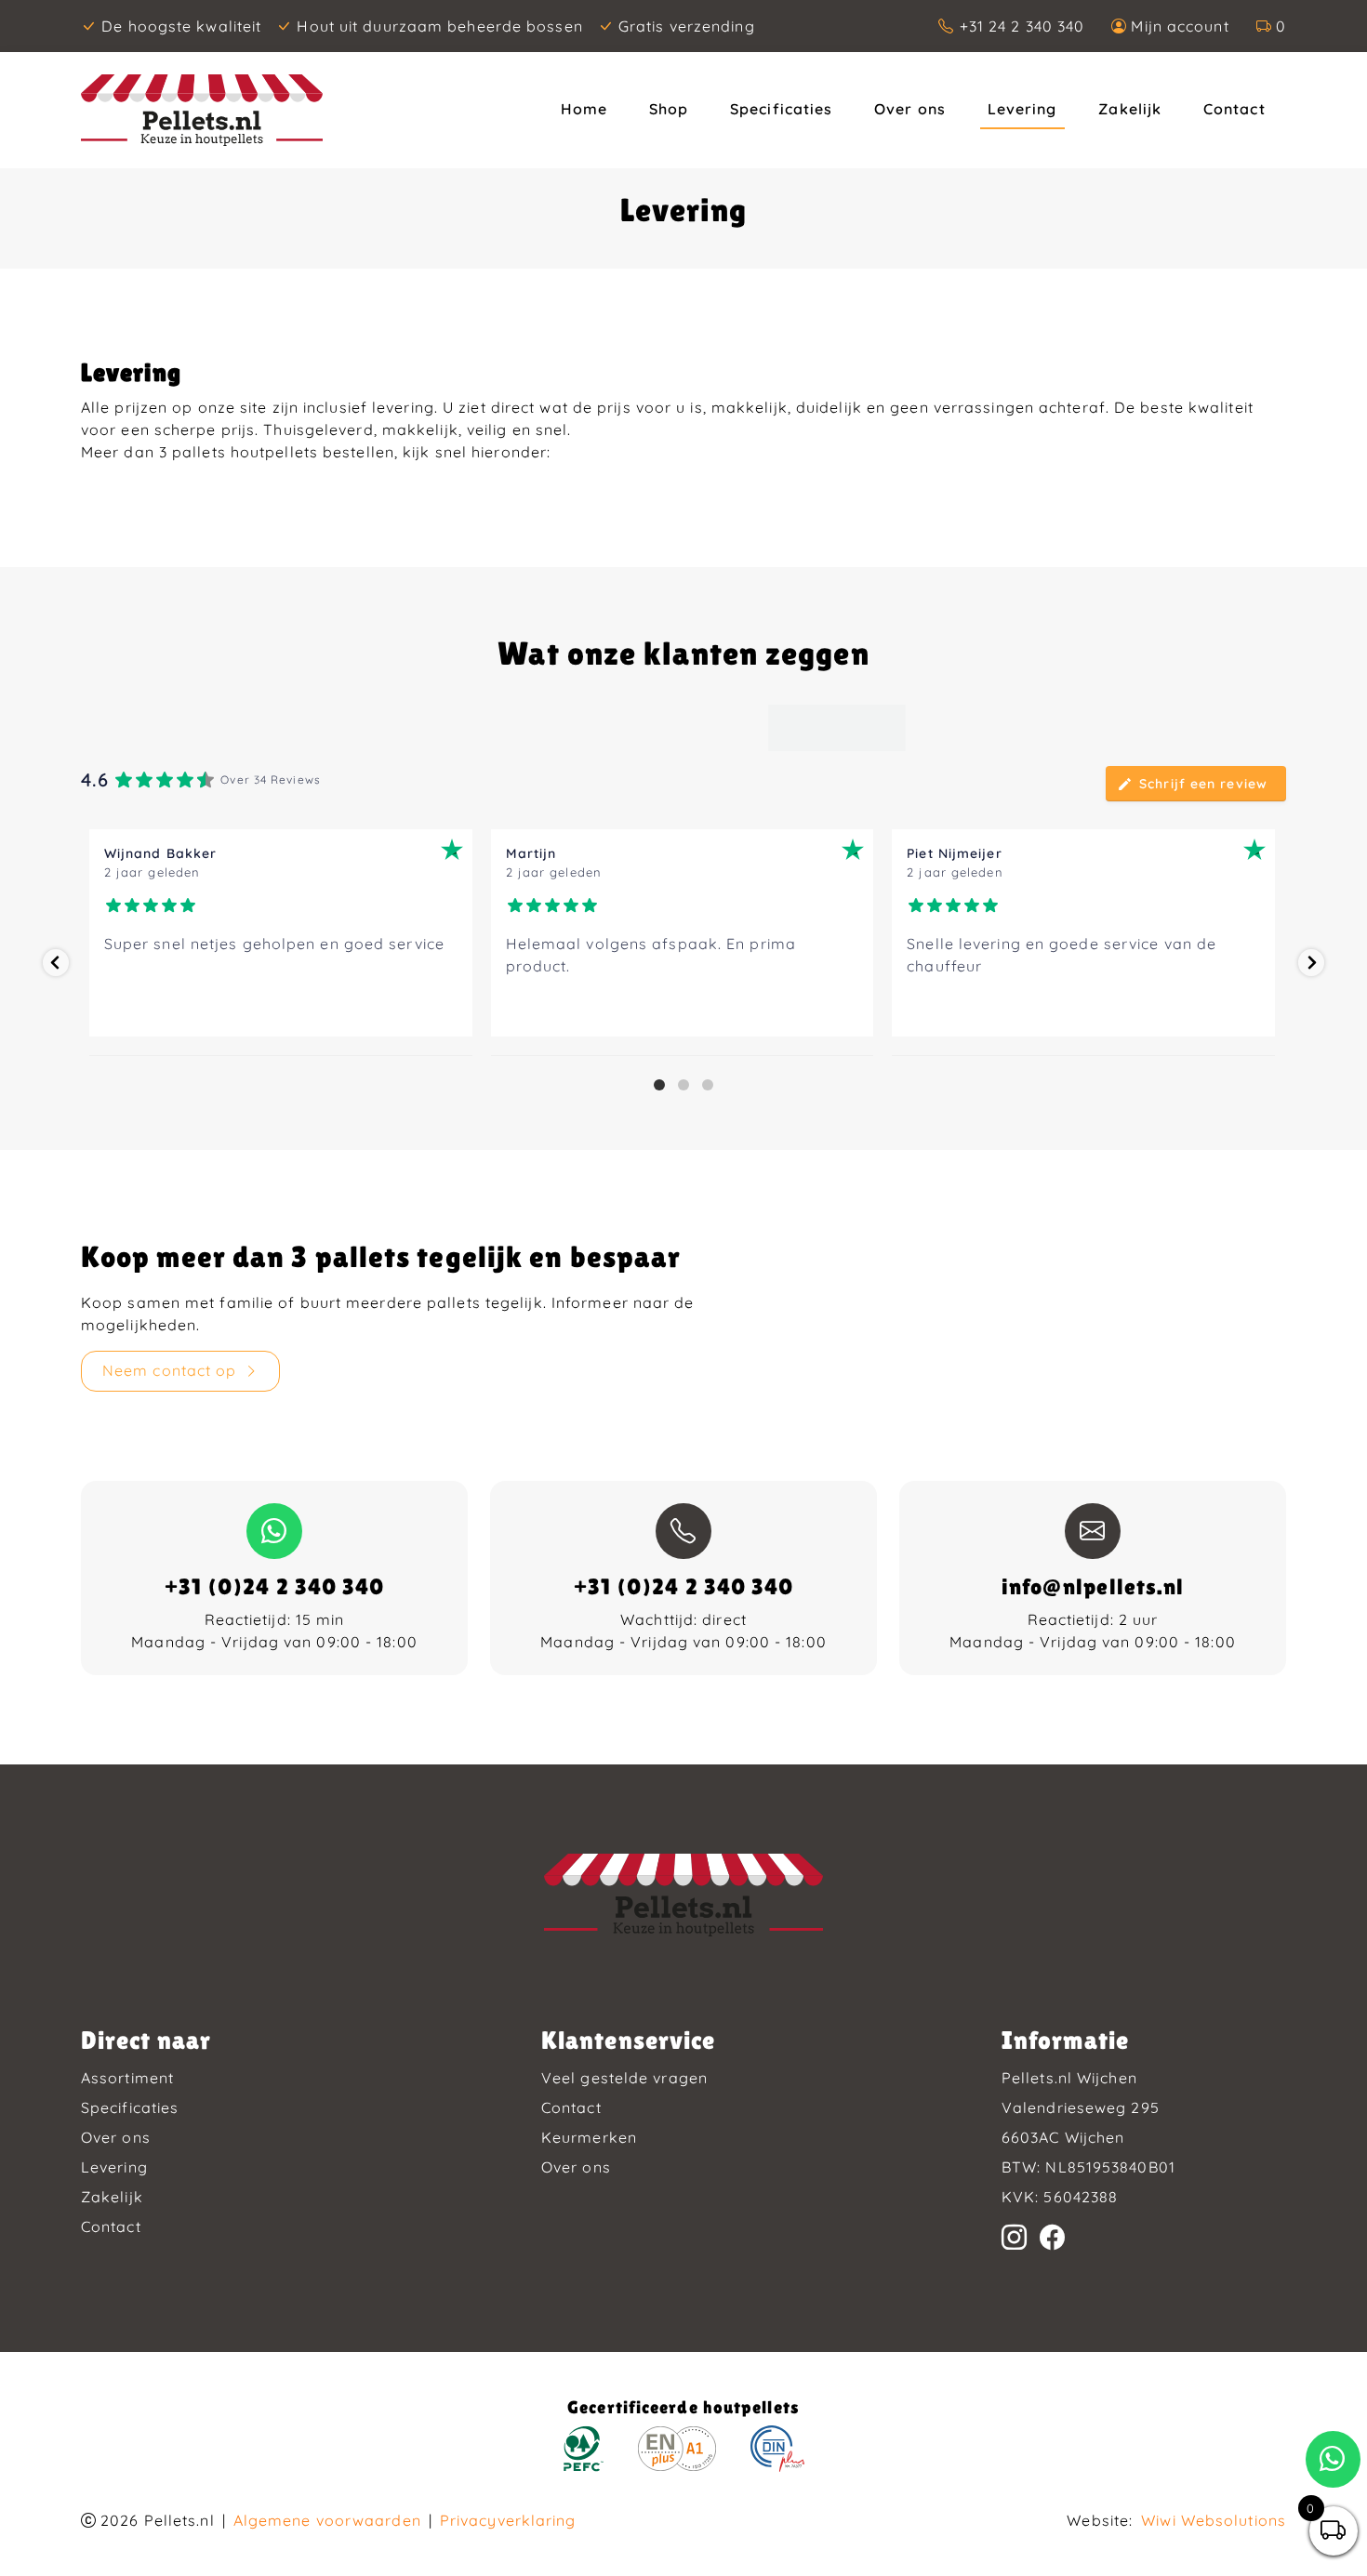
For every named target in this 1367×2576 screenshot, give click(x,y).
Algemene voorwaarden (327, 2520)
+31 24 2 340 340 (1022, 26)
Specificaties (781, 109)
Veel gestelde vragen (624, 2078)
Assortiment (127, 2078)
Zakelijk (1130, 109)
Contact (1234, 109)
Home (584, 109)
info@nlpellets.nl (1093, 1586)
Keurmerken (589, 2137)
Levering (1022, 109)
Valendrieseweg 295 (1081, 2107)
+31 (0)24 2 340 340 (275, 1586)
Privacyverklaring (508, 2520)
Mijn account (1180, 26)
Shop (669, 109)
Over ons (910, 109)
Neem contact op (170, 1370)
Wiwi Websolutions (1214, 2520)
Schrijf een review (1203, 784)
